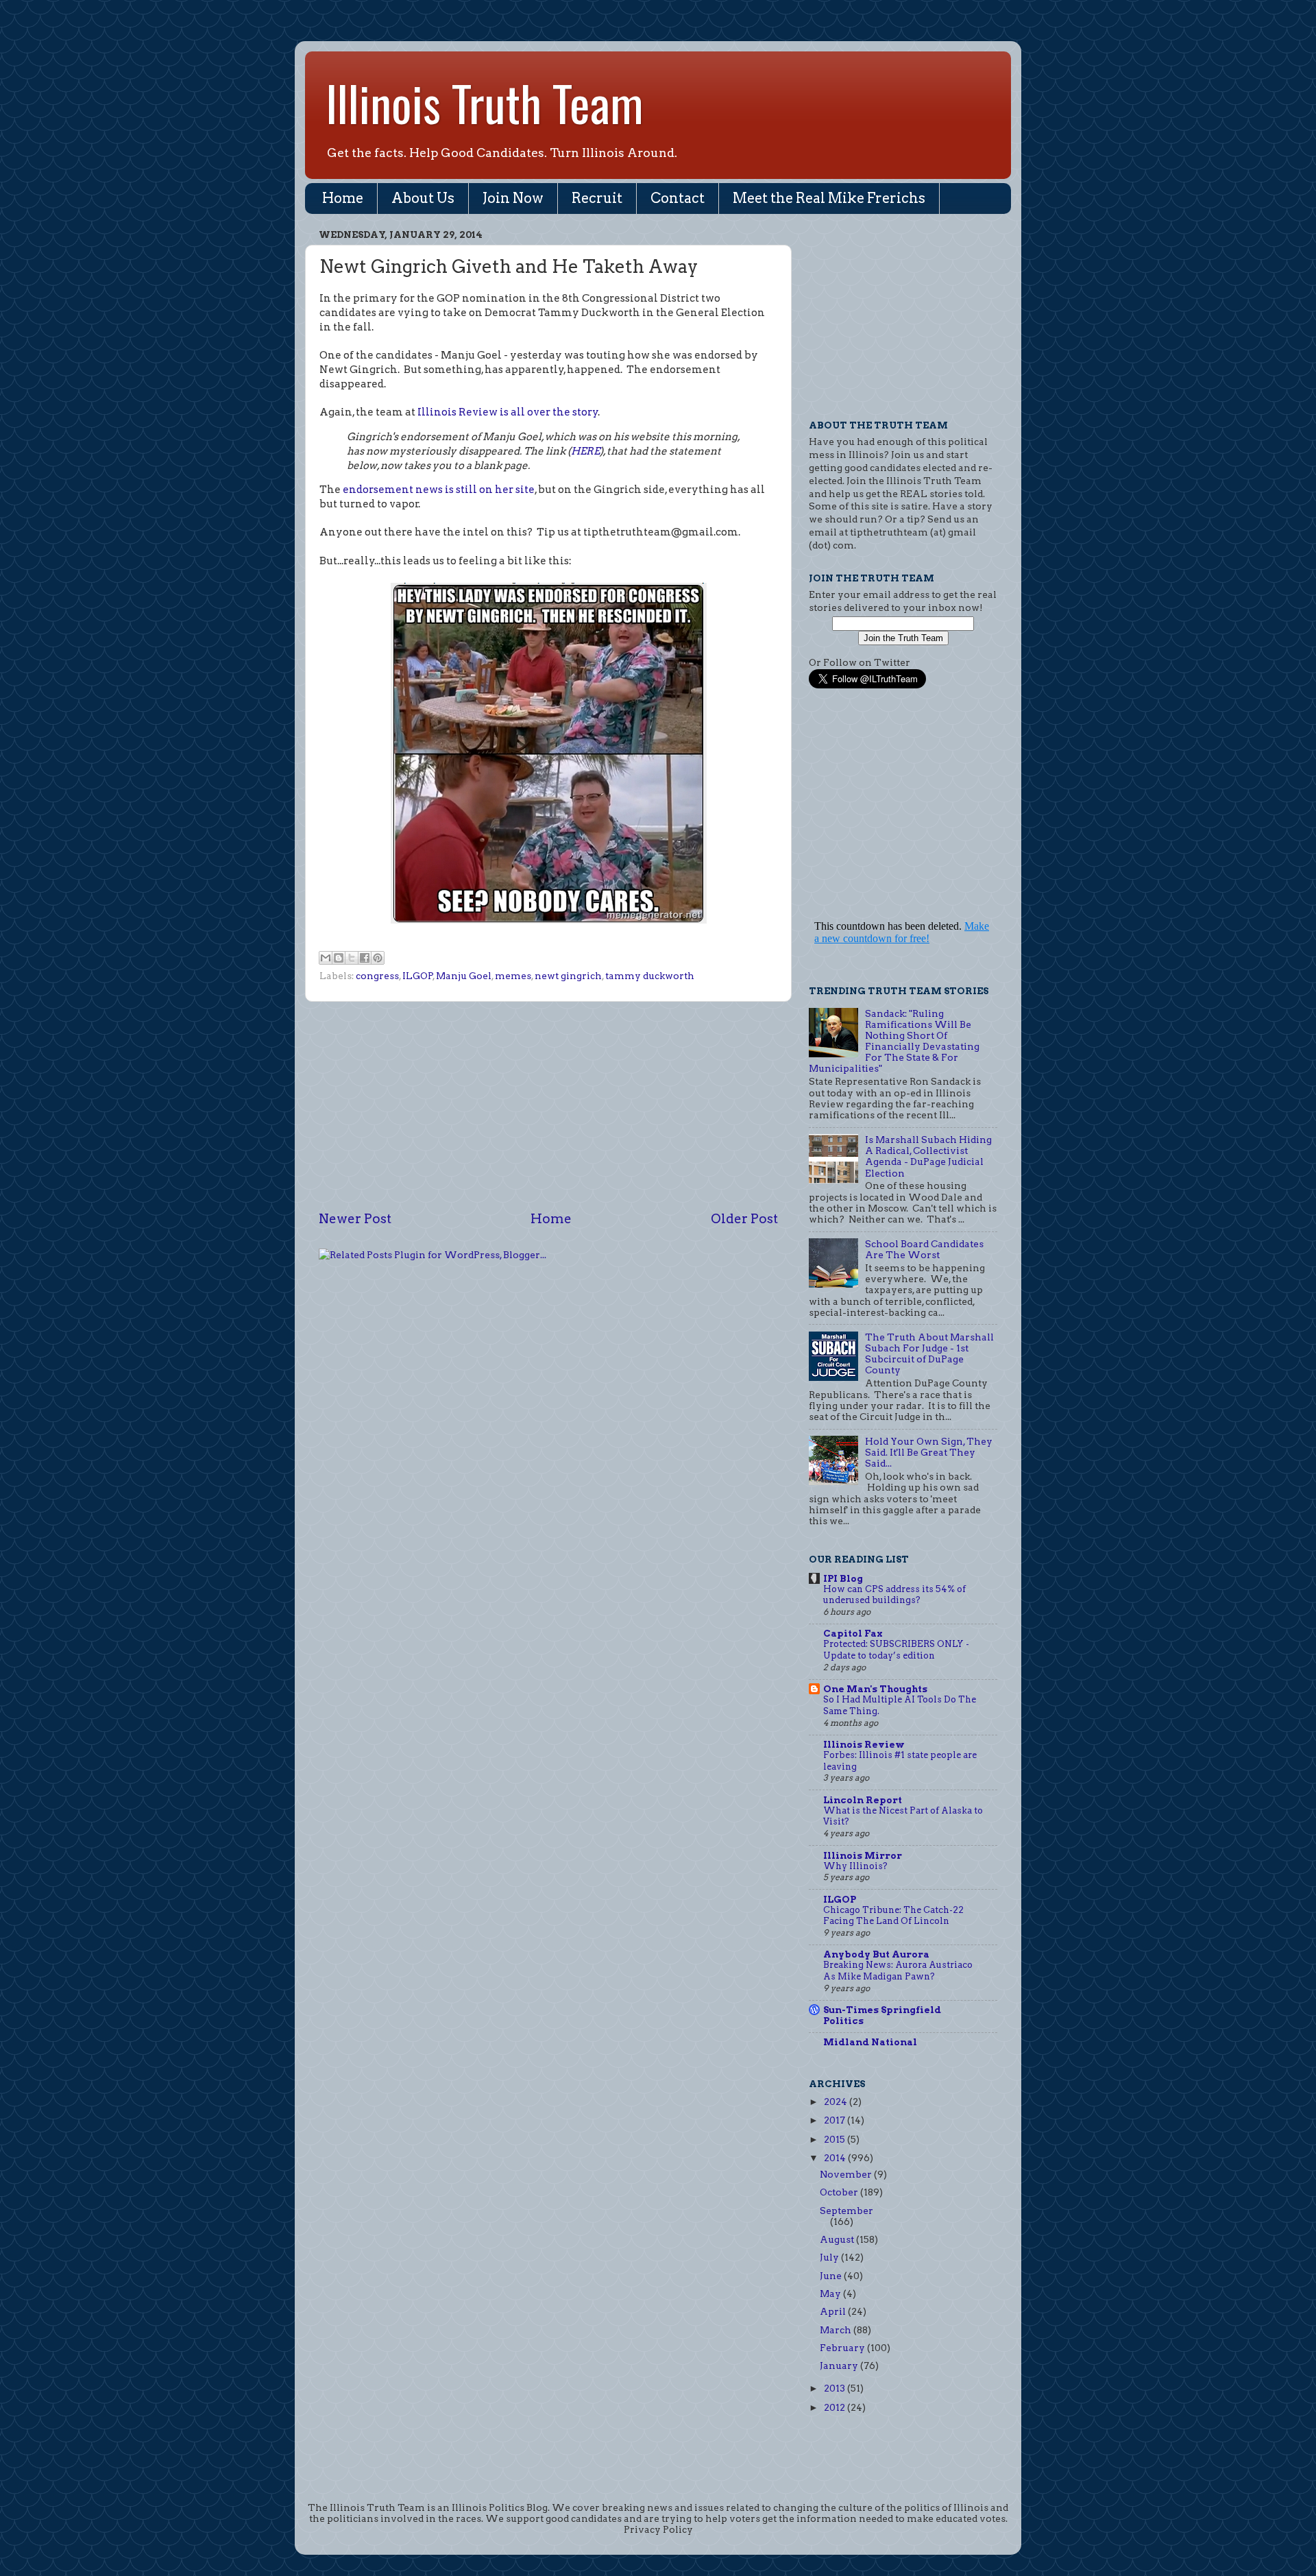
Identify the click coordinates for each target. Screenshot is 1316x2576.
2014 (836, 2158)
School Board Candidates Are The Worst (924, 1249)
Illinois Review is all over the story (508, 412)
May (831, 2294)
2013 (836, 2388)
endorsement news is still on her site (439, 490)
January (840, 2366)
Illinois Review (864, 1744)
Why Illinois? (855, 1866)
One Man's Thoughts (875, 1689)
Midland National (870, 2042)
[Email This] (326, 958)
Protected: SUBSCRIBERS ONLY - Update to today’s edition (896, 1650)
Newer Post (355, 1219)
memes (513, 976)
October (840, 2192)
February (843, 2348)
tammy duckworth (650, 976)
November (847, 2174)
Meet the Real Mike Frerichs (829, 198)
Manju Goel (464, 976)
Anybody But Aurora (876, 1954)
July (830, 2257)
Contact (678, 198)
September (846, 2211)
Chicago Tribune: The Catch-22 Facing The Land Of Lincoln (893, 1916)
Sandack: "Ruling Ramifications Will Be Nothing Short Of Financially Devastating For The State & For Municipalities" (894, 1041)
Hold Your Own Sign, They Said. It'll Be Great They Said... (929, 1452)
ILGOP (418, 976)
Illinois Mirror (863, 1855)
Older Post (744, 1219)
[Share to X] (352, 958)
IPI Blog (843, 1578)
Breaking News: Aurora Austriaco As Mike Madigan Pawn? (898, 1971)
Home (343, 198)
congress (377, 976)
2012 (836, 2407)
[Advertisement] (548, 1106)
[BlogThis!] (339, 958)
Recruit (597, 198)
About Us (423, 198)
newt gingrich (568, 976)
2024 (837, 2102)
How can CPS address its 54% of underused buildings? (894, 1595)
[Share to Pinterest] (378, 958)
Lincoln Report (863, 1800)
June (832, 2276)
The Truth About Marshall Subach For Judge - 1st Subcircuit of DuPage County (929, 1354)
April (834, 2311)
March (837, 2330)
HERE (585, 451)
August (838, 2239)
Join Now (513, 198)
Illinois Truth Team (485, 102)
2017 (836, 2120)
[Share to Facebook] (365, 958)
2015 (836, 2139)
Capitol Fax (853, 1633)
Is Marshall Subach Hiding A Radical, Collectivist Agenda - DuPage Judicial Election (928, 1156)
